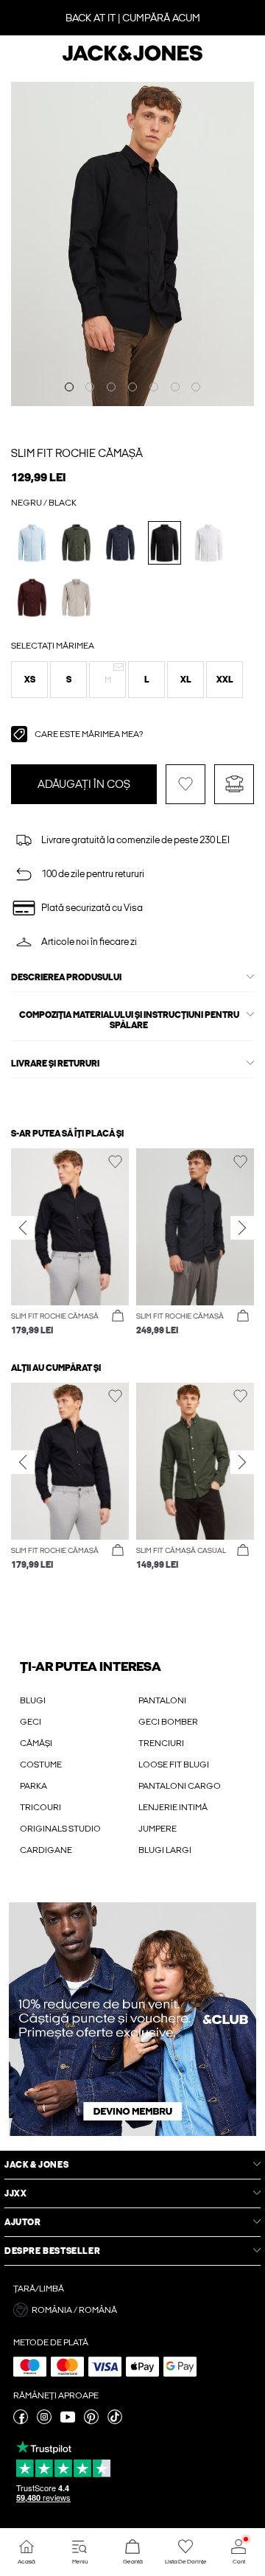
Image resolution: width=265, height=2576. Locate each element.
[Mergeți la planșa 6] (175, 387)
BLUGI (33, 1700)
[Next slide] (242, 1228)
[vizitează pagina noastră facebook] (21, 2421)
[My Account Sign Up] (132, 2019)
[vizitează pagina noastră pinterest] (91, 2421)
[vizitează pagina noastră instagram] (44, 2421)
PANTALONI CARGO (180, 1786)
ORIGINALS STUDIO (60, 1829)
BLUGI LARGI (165, 1850)
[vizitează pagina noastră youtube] (68, 2421)
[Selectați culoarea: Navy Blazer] (120, 543)
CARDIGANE (46, 1850)
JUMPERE (158, 1829)
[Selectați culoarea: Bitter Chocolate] (32, 597)
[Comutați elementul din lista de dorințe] (185, 784)
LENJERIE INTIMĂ (173, 1807)
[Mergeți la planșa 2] (90, 387)
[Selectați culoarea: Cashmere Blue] (32, 543)
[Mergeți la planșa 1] (69, 387)
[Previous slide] (23, 1228)
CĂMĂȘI (36, 1743)
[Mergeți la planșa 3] (111, 387)
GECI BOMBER (168, 1722)
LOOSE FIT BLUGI (174, 1765)
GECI (31, 1722)
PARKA (33, 1786)
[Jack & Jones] (132, 59)
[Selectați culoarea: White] (209, 543)
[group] (70, 1243)
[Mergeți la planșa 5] (154, 387)
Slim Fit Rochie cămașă (77, 453)
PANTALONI (162, 1700)
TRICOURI (40, 1807)
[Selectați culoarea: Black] (165, 543)
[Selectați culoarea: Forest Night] (76, 543)
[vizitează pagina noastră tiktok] (115, 2421)
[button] (29, 680)
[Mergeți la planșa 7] (196, 387)
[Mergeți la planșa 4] (132, 387)
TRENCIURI (161, 1743)
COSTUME (41, 1765)
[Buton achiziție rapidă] (118, 1316)
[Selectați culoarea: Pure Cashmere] (76, 597)
